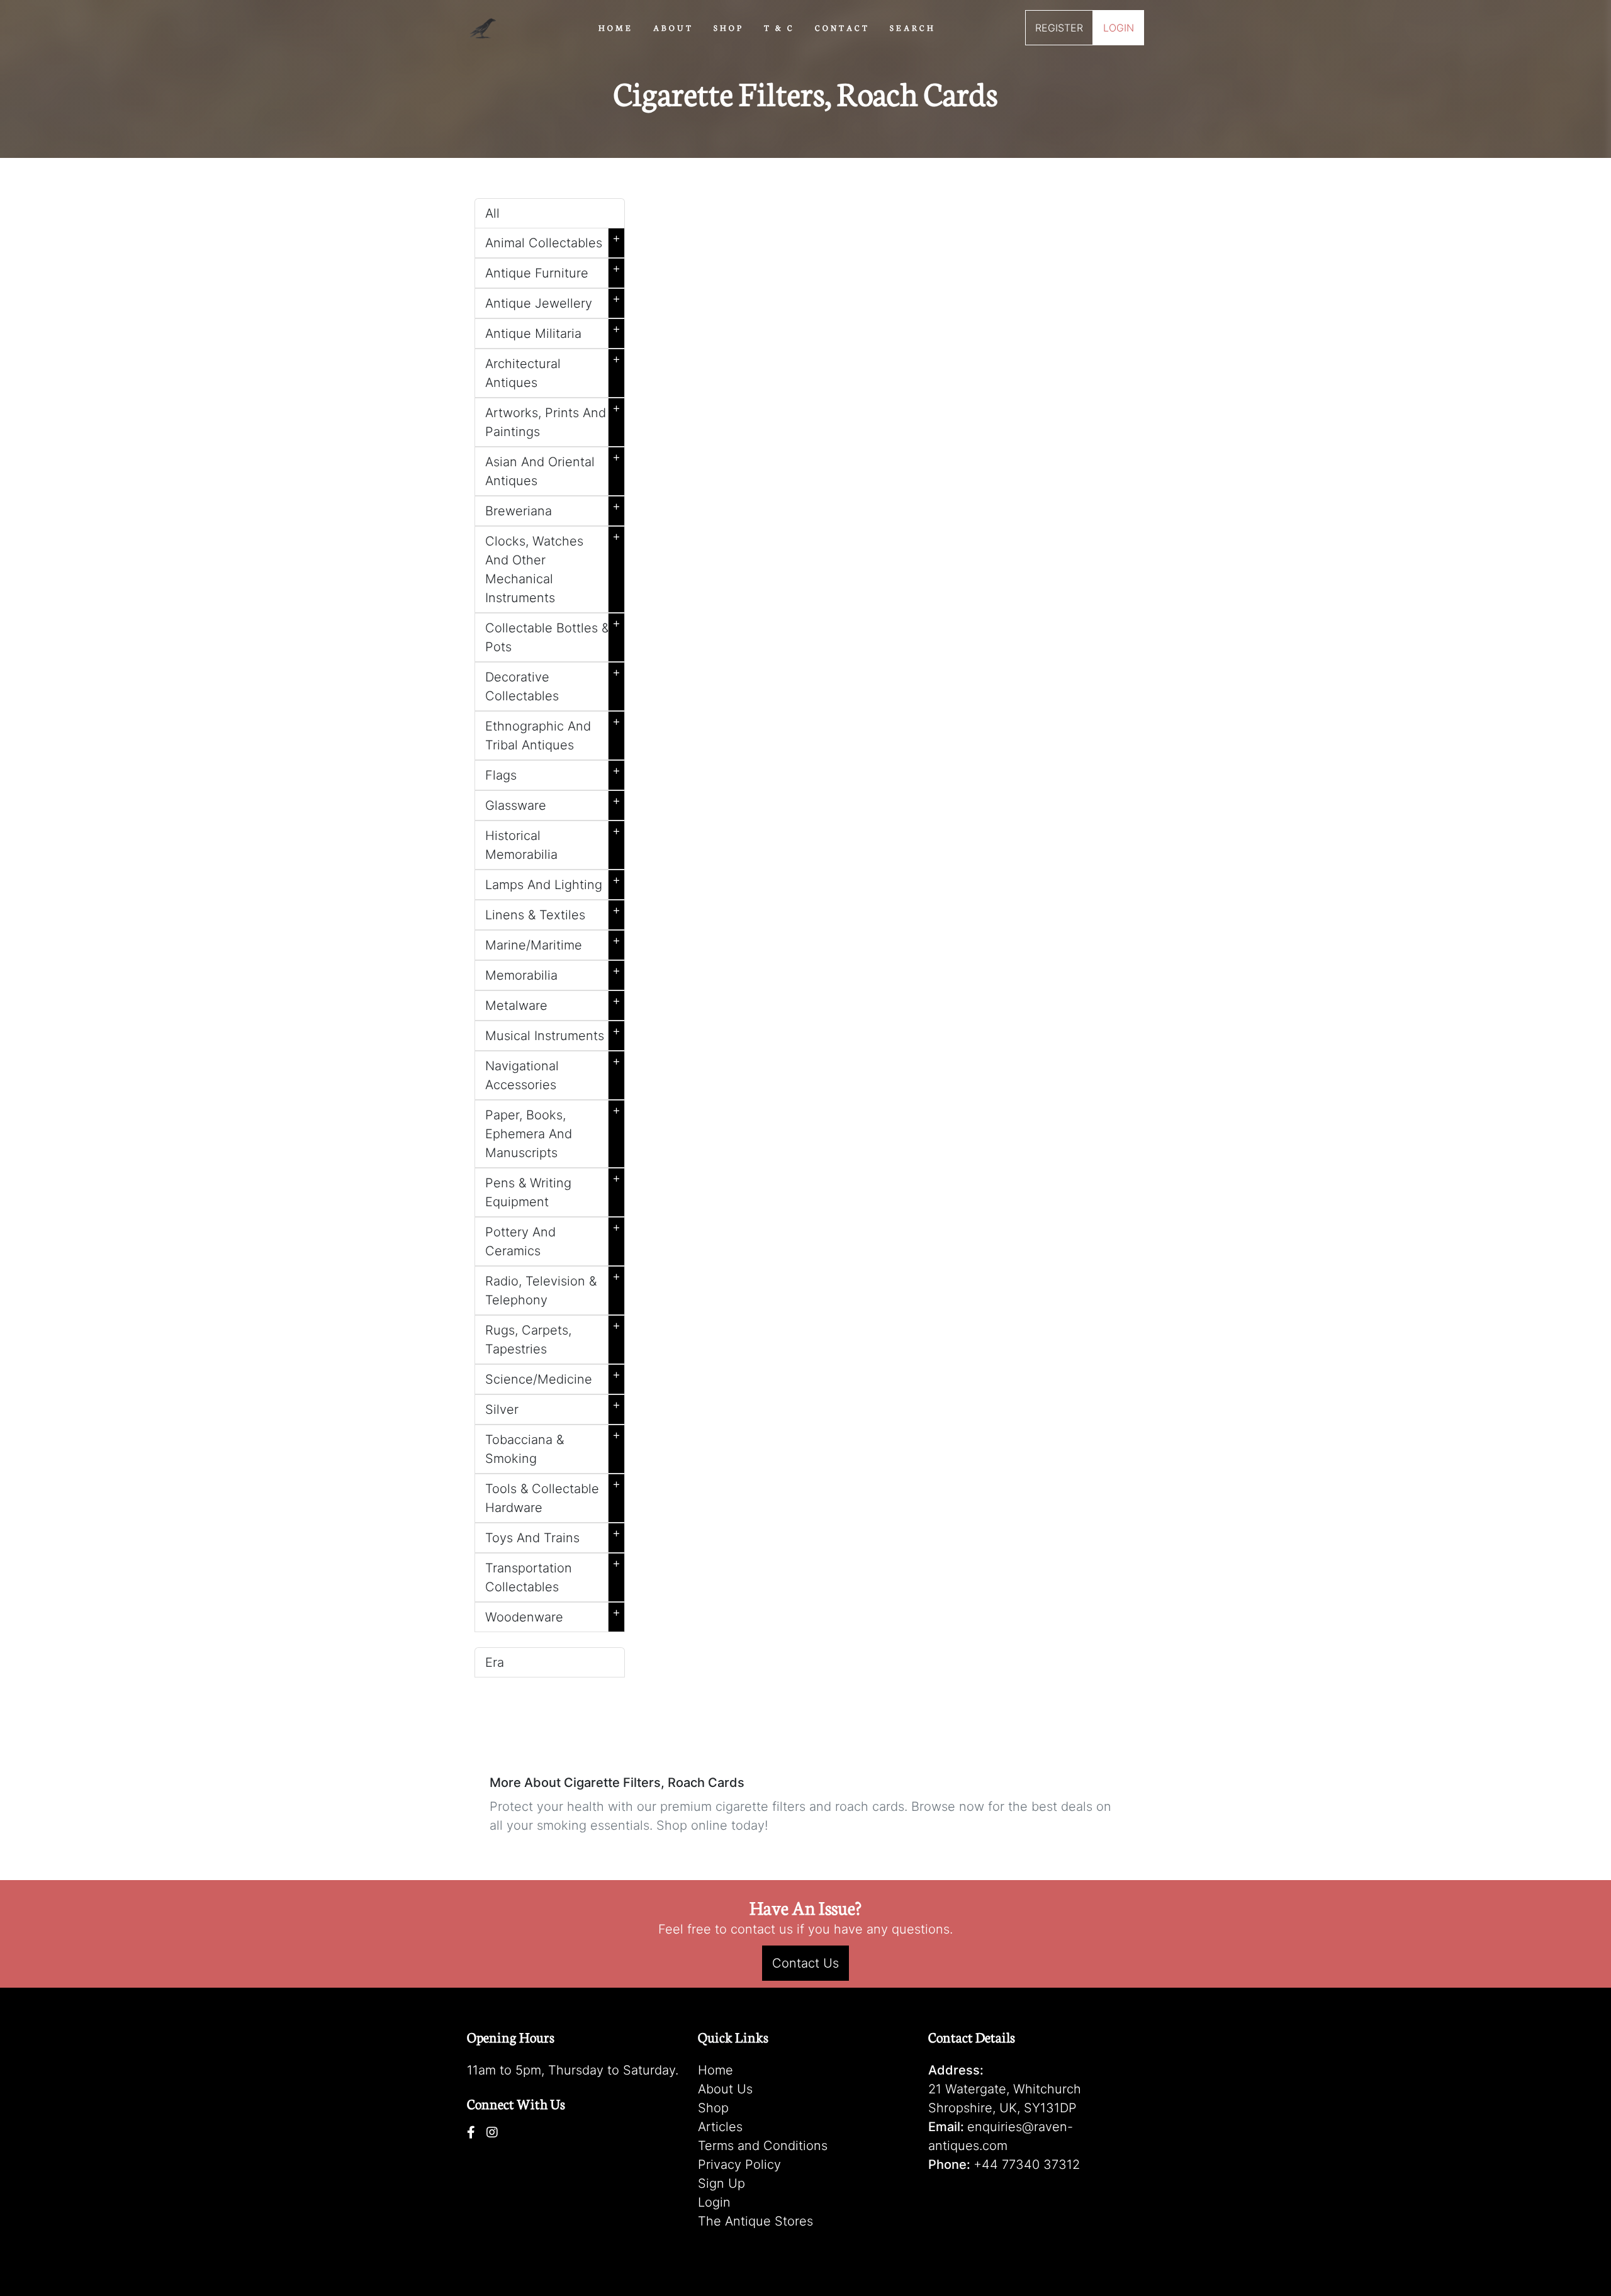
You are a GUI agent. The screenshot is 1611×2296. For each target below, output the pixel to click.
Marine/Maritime (553, 943)
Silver (553, 1407)
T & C (779, 27)
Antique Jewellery (553, 301)
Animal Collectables (553, 240)
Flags (553, 773)
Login (714, 2202)
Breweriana (553, 508)
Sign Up (721, 2183)
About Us (725, 2089)
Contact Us (805, 1963)
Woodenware (553, 1615)
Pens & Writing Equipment (553, 1190)
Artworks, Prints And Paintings (553, 420)
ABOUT (673, 27)
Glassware (553, 803)
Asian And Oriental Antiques (553, 469)
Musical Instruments (553, 1033)
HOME (616, 27)
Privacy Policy (739, 2164)
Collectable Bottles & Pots (553, 635)
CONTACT (842, 27)
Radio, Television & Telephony (553, 1288)
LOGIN (1119, 28)
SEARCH (913, 27)
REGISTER (1059, 28)
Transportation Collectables (553, 1575)
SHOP (729, 27)
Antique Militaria (553, 331)
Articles (720, 2127)
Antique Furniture (553, 271)
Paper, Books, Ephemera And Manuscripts (553, 1131)
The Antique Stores (755, 2221)
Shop (713, 2108)
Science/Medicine (553, 1377)
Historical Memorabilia (553, 843)
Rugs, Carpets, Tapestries (553, 1337)
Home (716, 2070)
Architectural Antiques (553, 371)
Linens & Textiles (553, 912)
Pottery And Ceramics (553, 1239)
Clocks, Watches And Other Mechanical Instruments (553, 567)
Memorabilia (553, 973)
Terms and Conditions (763, 2146)
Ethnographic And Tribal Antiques (553, 733)
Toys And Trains (553, 1535)
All (492, 213)
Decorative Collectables (553, 684)
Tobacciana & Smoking (553, 1447)
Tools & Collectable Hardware (553, 1496)
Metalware (553, 1003)
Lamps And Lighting (553, 882)
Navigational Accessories (553, 1073)
